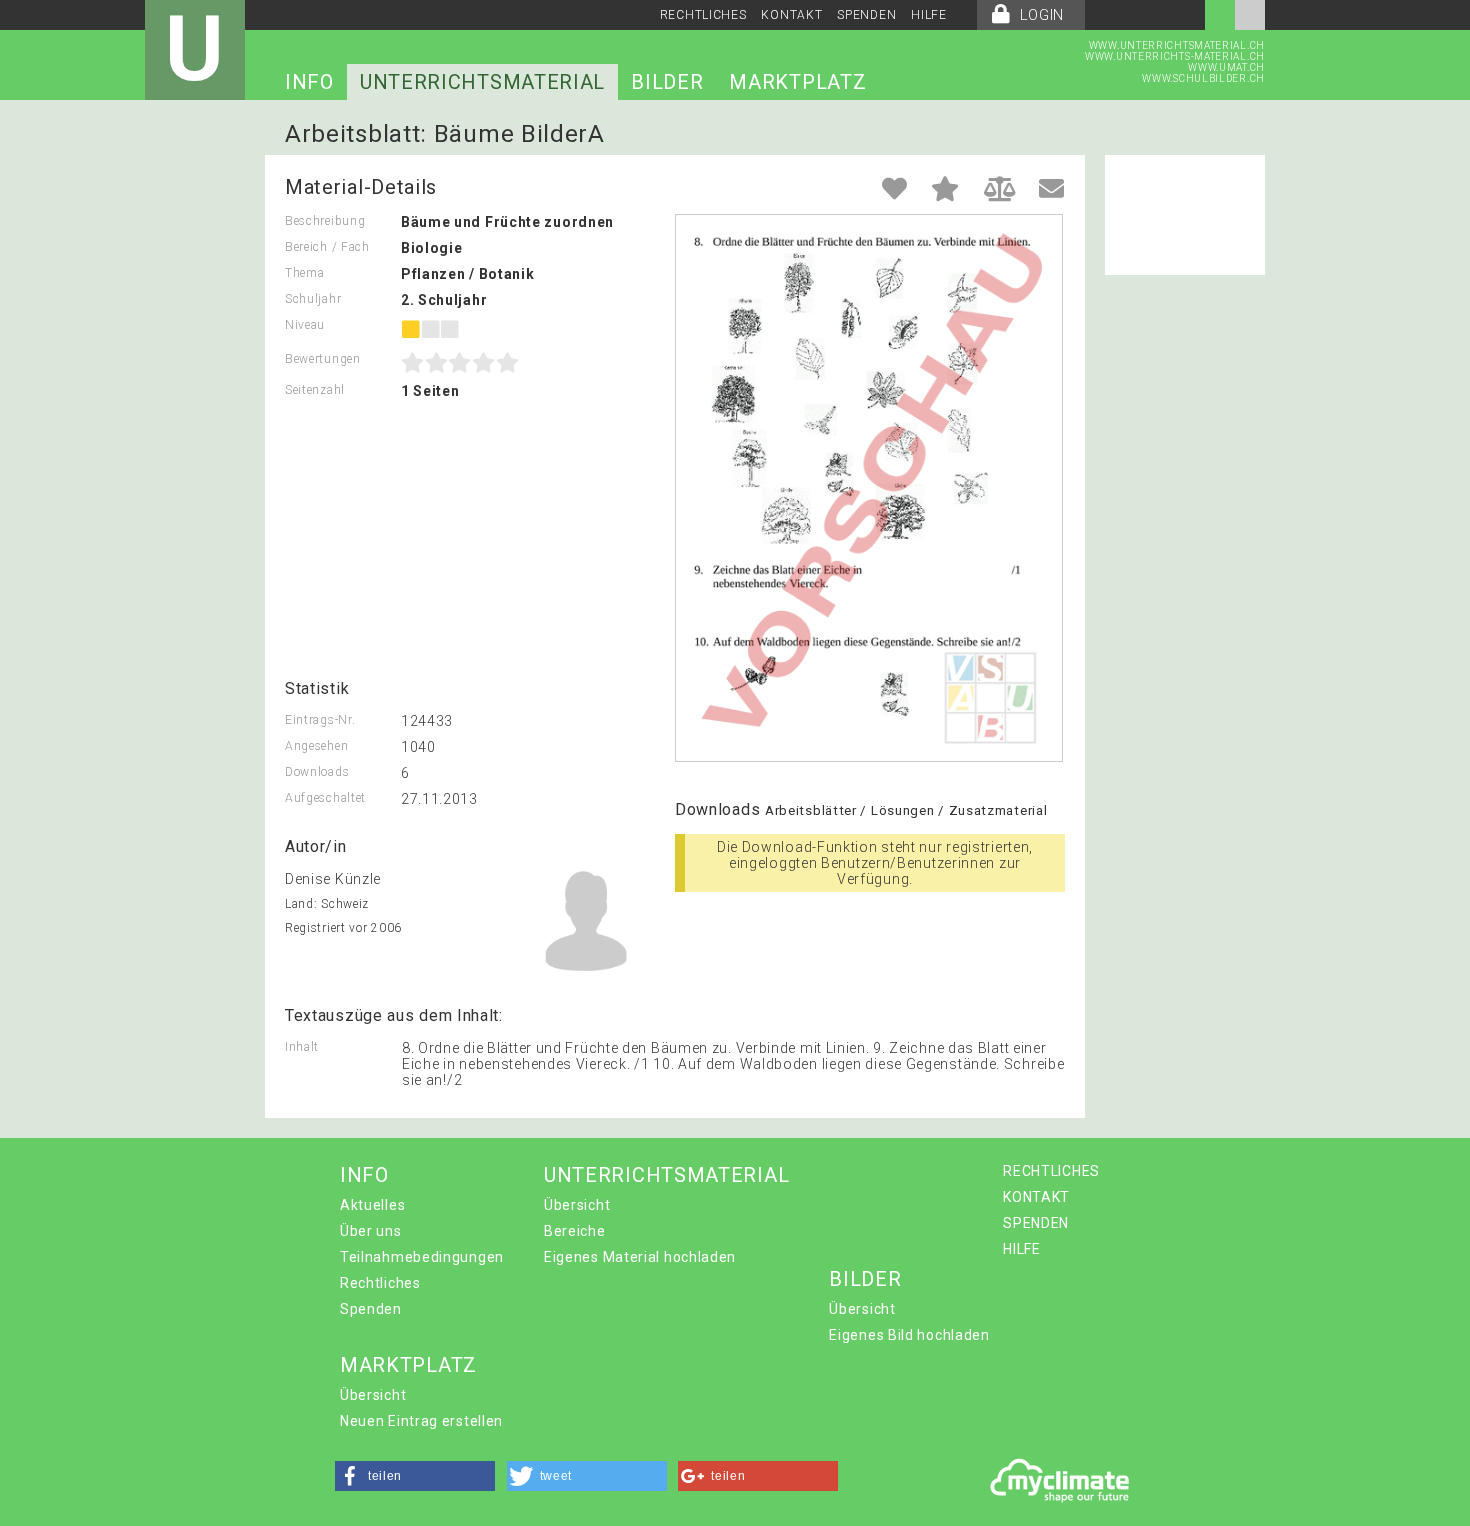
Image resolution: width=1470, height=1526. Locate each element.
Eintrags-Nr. (320, 720)
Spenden (371, 1309)
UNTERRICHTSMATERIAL (482, 82)
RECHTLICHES (703, 15)
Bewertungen (323, 359)
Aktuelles (372, 1205)
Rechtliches (380, 1283)
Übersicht (577, 1205)
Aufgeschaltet (325, 798)
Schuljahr (313, 299)
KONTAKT (791, 15)
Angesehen (316, 746)
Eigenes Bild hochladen (909, 1335)
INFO (309, 82)
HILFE (929, 15)
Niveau (305, 325)
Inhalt (302, 1047)
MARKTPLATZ (797, 82)
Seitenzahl (315, 390)
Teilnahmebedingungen (422, 1257)
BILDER (667, 82)
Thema (305, 273)
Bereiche (575, 1231)
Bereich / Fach (327, 247)
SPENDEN (866, 15)
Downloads (317, 772)
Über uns (371, 1231)
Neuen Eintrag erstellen (421, 1421)
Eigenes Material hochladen (640, 1257)
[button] (415, 1476)
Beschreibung (325, 221)
